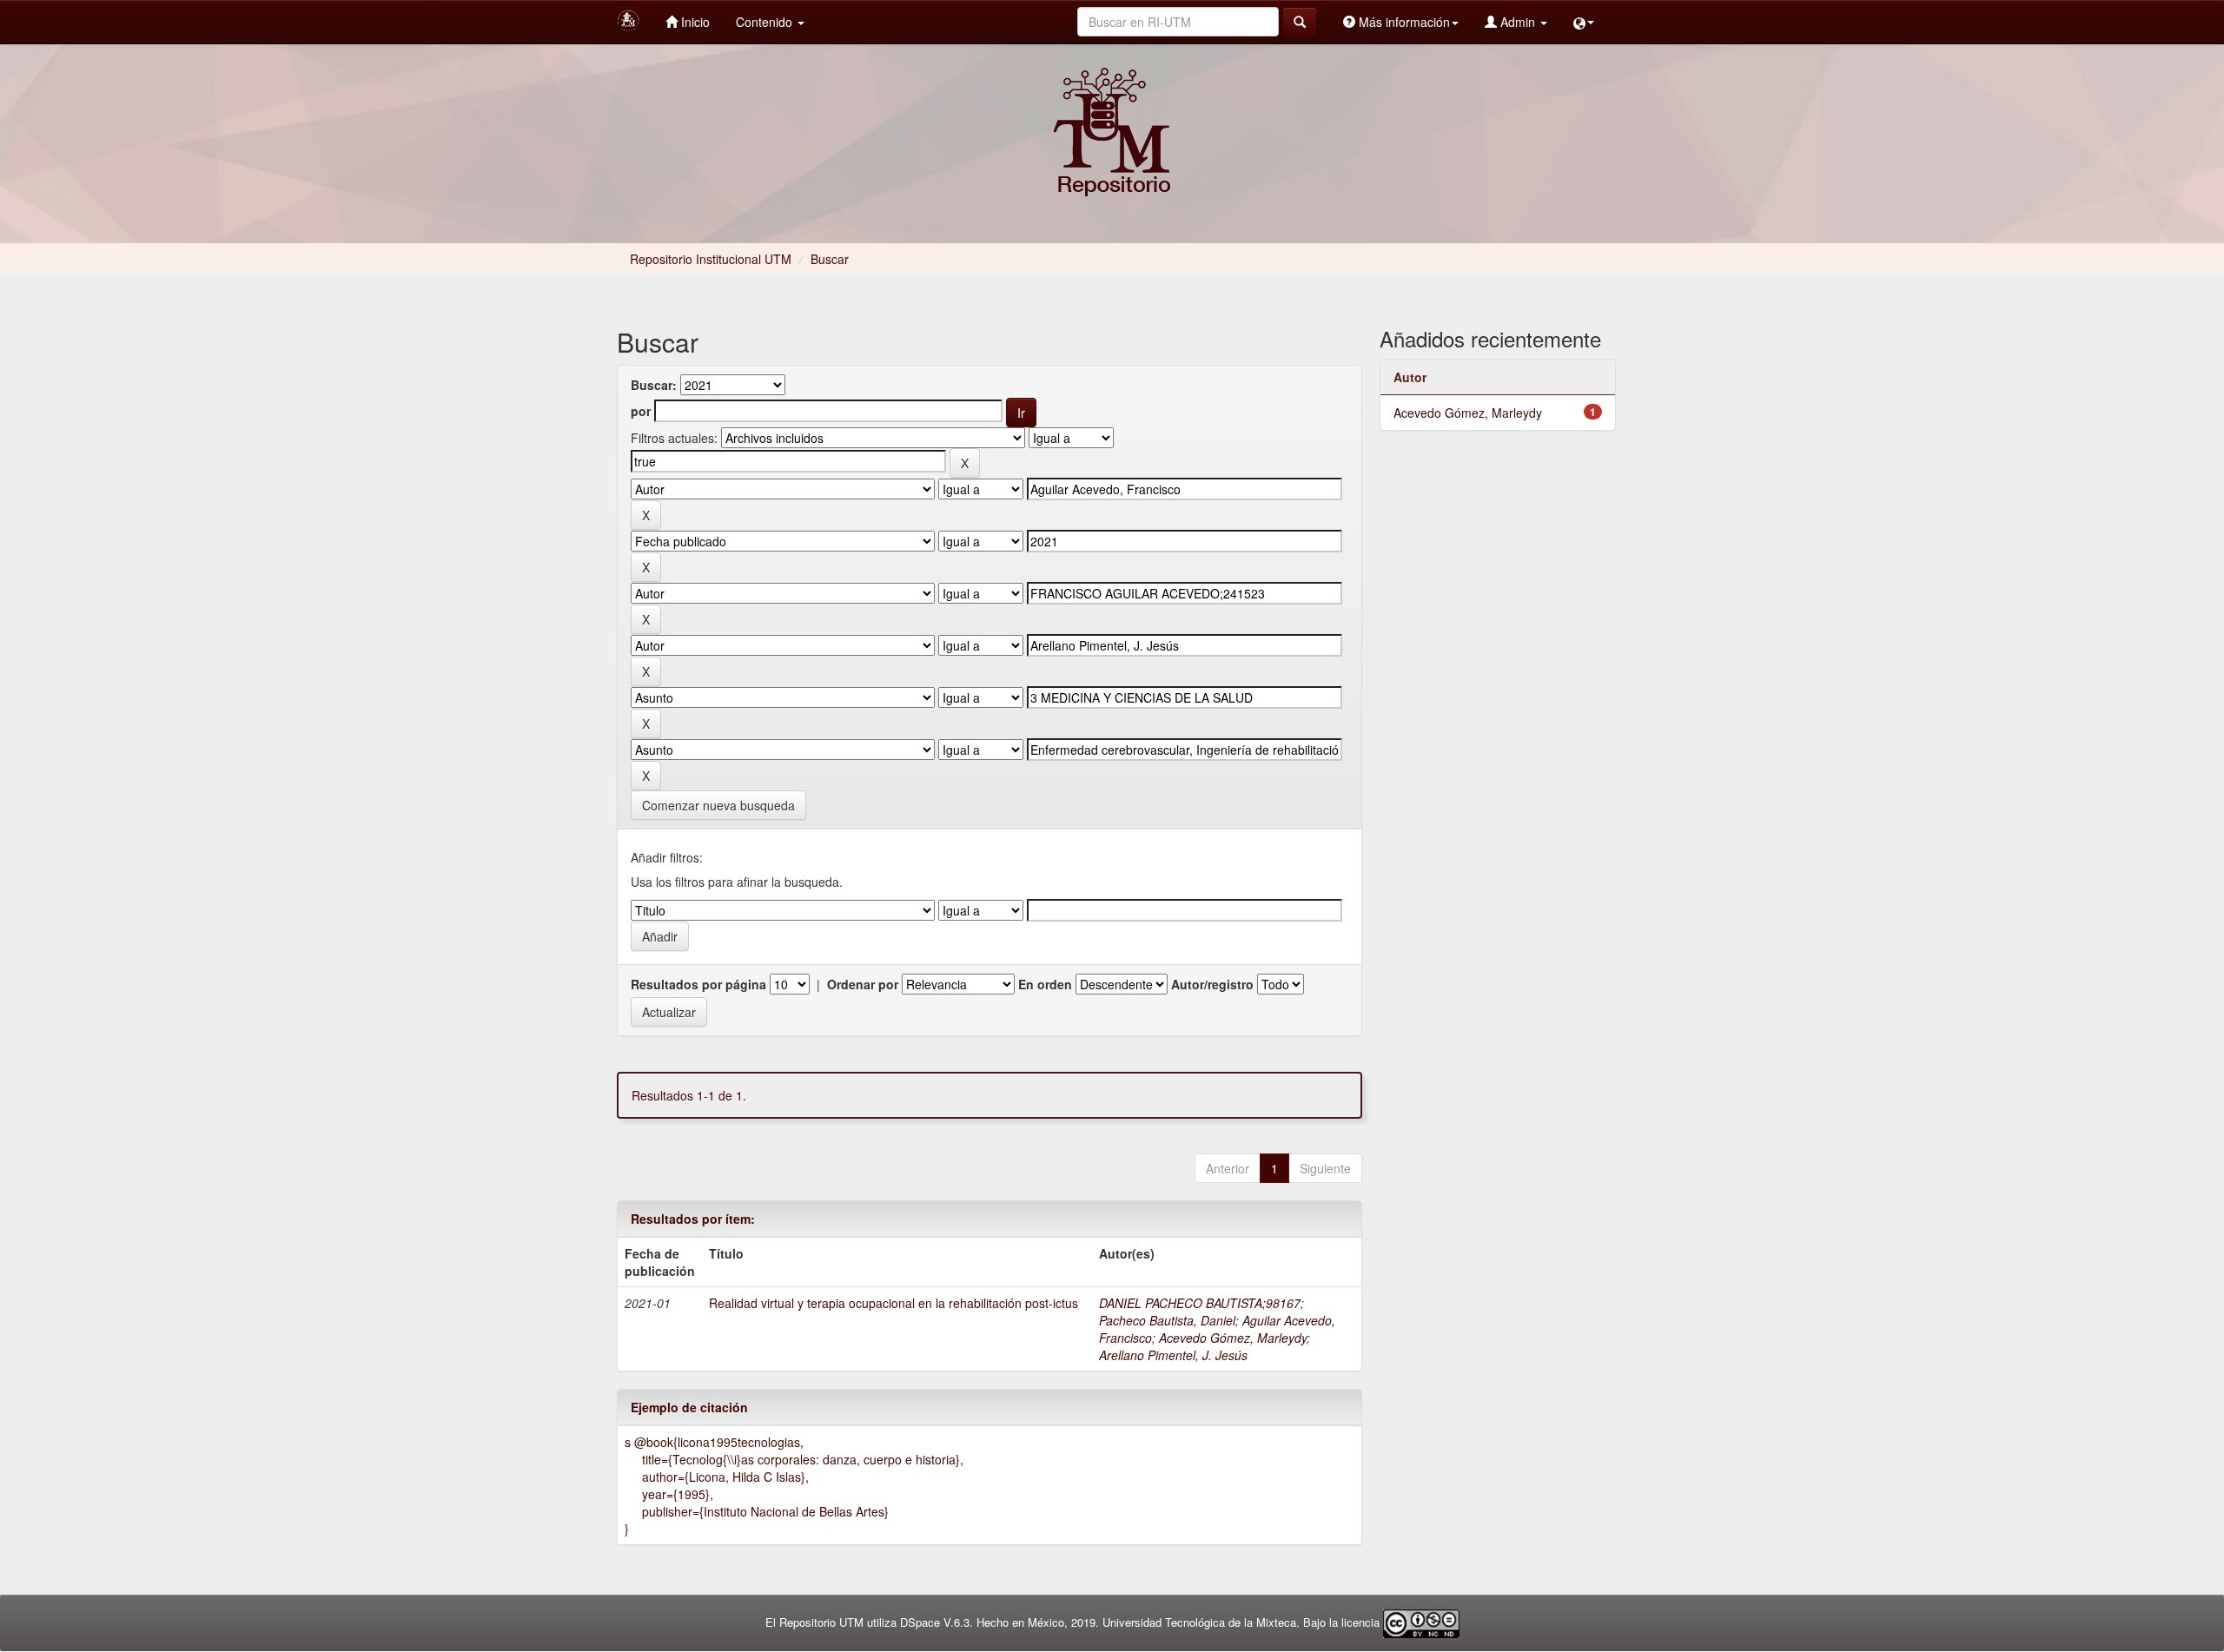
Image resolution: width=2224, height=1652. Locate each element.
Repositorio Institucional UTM (711, 259)
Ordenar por (863, 984)
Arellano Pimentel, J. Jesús (1173, 1355)
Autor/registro (1212, 984)
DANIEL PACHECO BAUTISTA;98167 (1200, 1303)
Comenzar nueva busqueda (718, 805)
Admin (1518, 22)
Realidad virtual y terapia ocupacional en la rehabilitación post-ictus (894, 1303)
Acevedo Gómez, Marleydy (1233, 1338)
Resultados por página (698, 984)
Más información (1403, 22)
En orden (1045, 984)
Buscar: (654, 385)
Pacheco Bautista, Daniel (1167, 1320)
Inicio (694, 22)
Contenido (766, 22)
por (641, 411)
